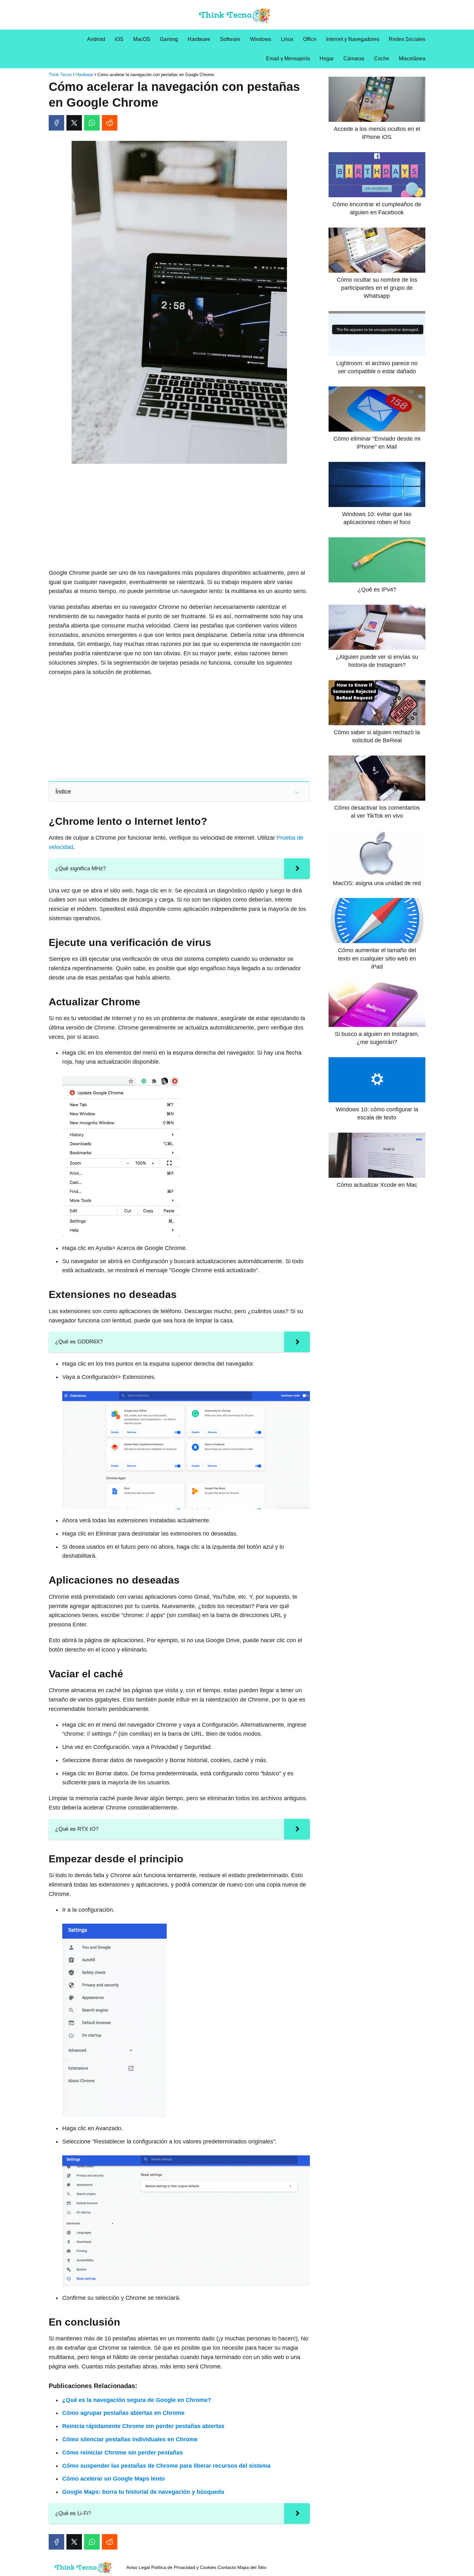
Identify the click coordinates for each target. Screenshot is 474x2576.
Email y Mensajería (288, 59)
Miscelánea (412, 59)
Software (230, 39)
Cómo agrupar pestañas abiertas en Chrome (123, 2413)
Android (96, 39)
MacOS (142, 39)
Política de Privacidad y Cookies (184, 2567)
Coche (382, 59)
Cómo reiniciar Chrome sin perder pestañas (123, 2453)
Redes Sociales (407, 39)
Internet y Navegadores (353, 39)
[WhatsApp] (92, 123)
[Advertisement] (179, 517)
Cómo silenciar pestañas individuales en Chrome (130, 2439)
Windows (261, 39)
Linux (287, 39)
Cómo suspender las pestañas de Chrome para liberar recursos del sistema (166, 2466)
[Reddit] (110, 123)
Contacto (227, 2567)
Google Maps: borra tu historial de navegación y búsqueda (143, 2492)
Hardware (199, 39)
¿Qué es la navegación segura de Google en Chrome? (137, 2400)
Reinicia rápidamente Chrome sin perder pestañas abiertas (143, 2426)
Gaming (169, 39)
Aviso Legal (138, 2567)
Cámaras (354, 59)
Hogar (327, 59)
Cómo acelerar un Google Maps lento (114, 2479)
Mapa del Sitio (252, 2567)
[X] (74, 123)
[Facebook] (56, 123)
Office (310, 39)
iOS (119, 39)
